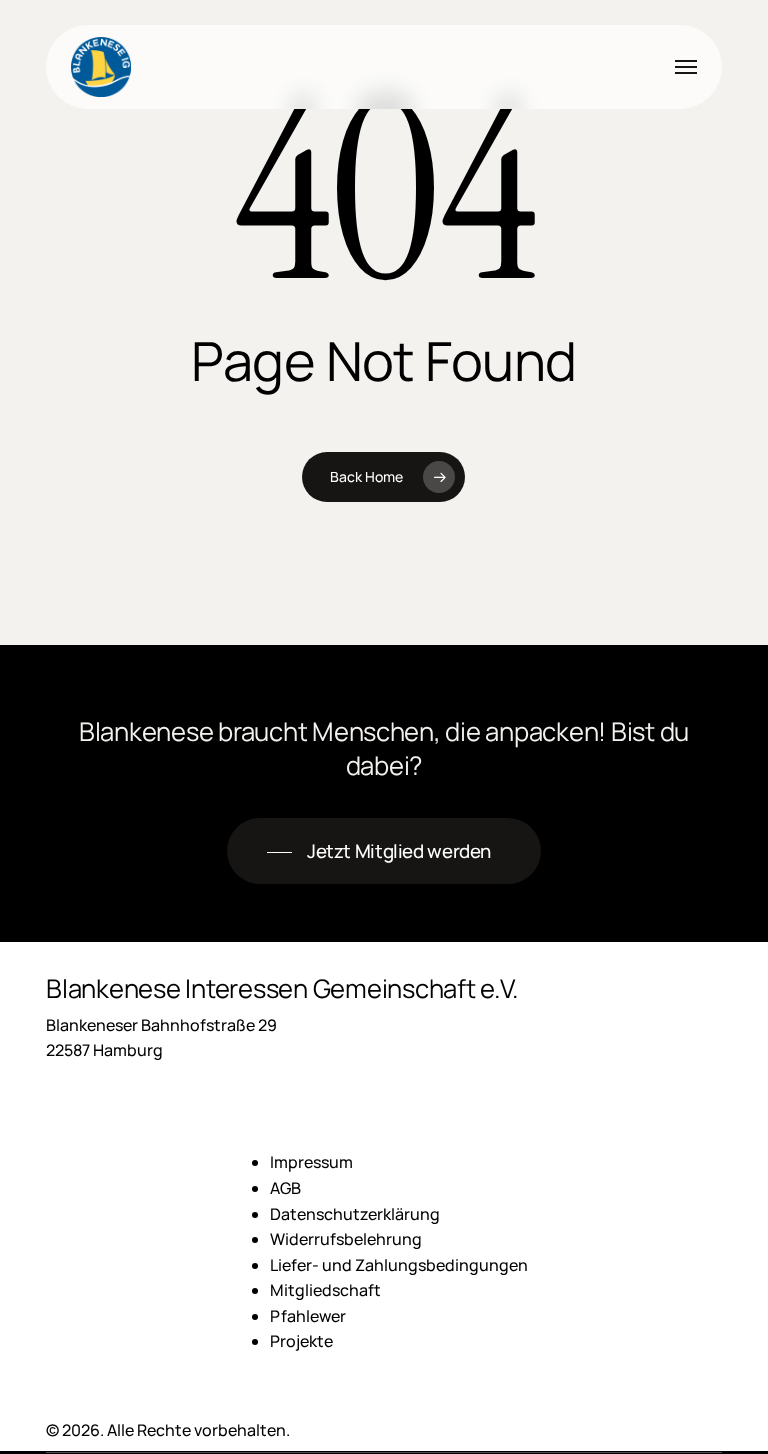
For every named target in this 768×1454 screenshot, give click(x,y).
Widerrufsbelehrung (346, 1239)
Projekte (301, 1341)
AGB (285, 1188)
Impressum (311, 1162)
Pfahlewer (308, 1316)
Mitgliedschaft (325, 1290)
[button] (686, 67)
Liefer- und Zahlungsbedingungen (399, 1265)
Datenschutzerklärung (355, 1214)
